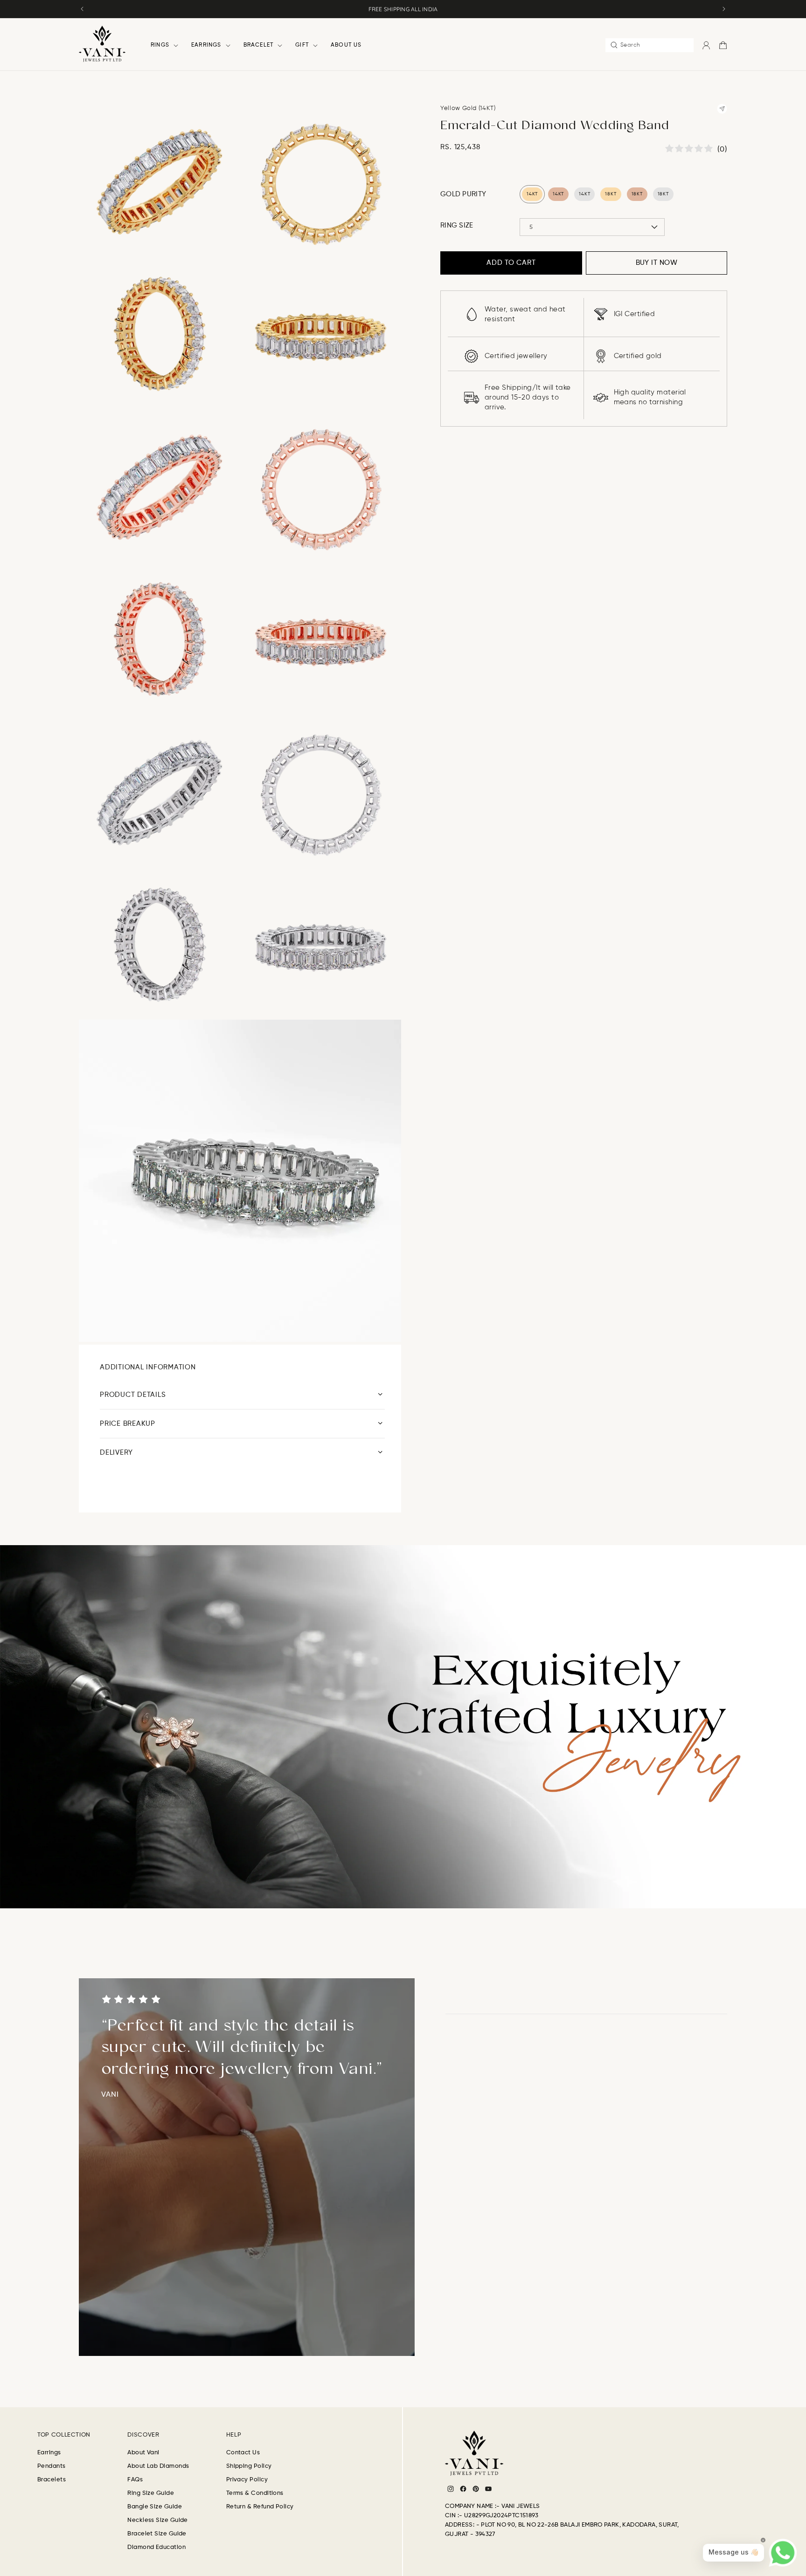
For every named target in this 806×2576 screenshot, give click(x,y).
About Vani (143, 2453)
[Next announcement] (724, 9)
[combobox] (650, 45)
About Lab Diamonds (158, 2466)
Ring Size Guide (151, 2493)
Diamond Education (156, 2547)
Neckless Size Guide (158, 2520)
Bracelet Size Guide (157, 2534)
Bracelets (52, 2480)
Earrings (49, 2453)
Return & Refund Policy (260, 2507)
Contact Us (243, 2453)
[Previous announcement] (82, 9)
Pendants (52, 2466)
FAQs (135, 2480)
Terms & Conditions (255, 2493)
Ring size (457, 225)
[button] (162, 45)
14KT (532, 194)
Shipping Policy (249, 2466)
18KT (611, 194)
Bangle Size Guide (155, 2507)
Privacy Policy (247, 2480)
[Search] (614, 45)
